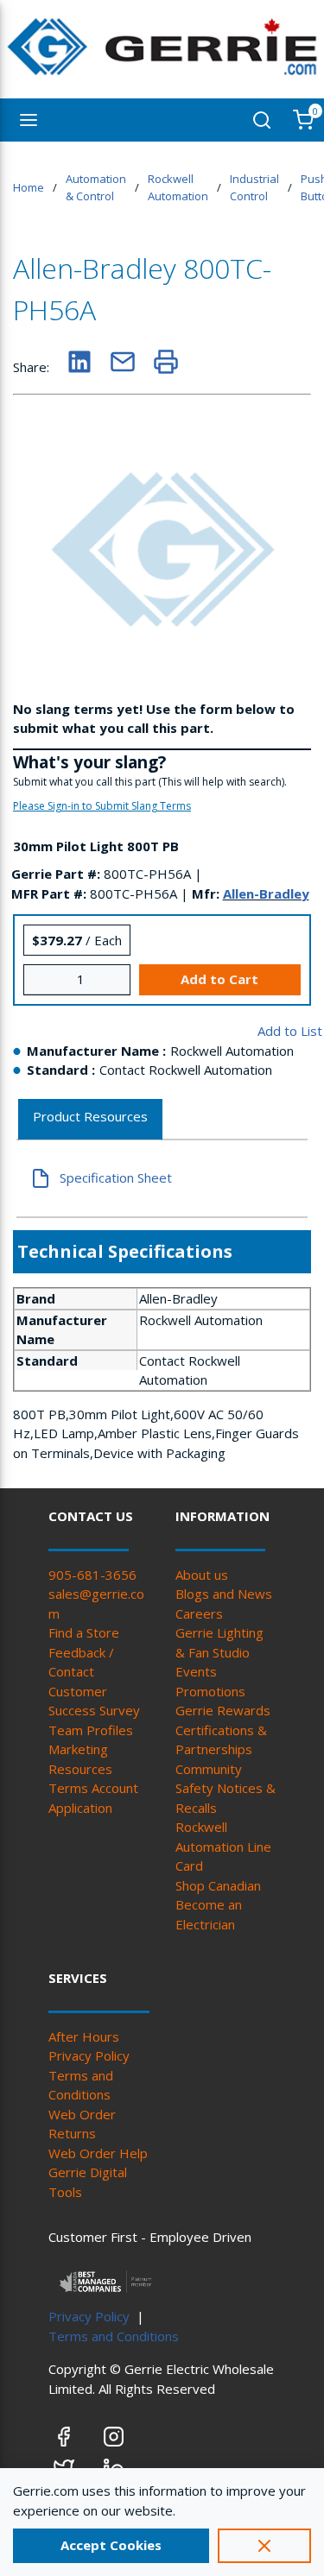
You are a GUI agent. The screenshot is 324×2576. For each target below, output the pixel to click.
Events (196, 1671)
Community (209, 1769)
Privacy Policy (89, 2055)
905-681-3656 (92, 1575)
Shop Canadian (218, 1885)
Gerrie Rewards (223, 1710)
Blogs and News (224, 1594)
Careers (199, 1613)
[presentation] (90, 1120)
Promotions (210, 1691)
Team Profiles (91, 1730)
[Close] (264, 2546)
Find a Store (84, 1632)
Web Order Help (98, 2153)
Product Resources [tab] (90, 1116)
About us (202, 1575)
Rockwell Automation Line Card (223, 1846)
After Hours (84, 2036)
